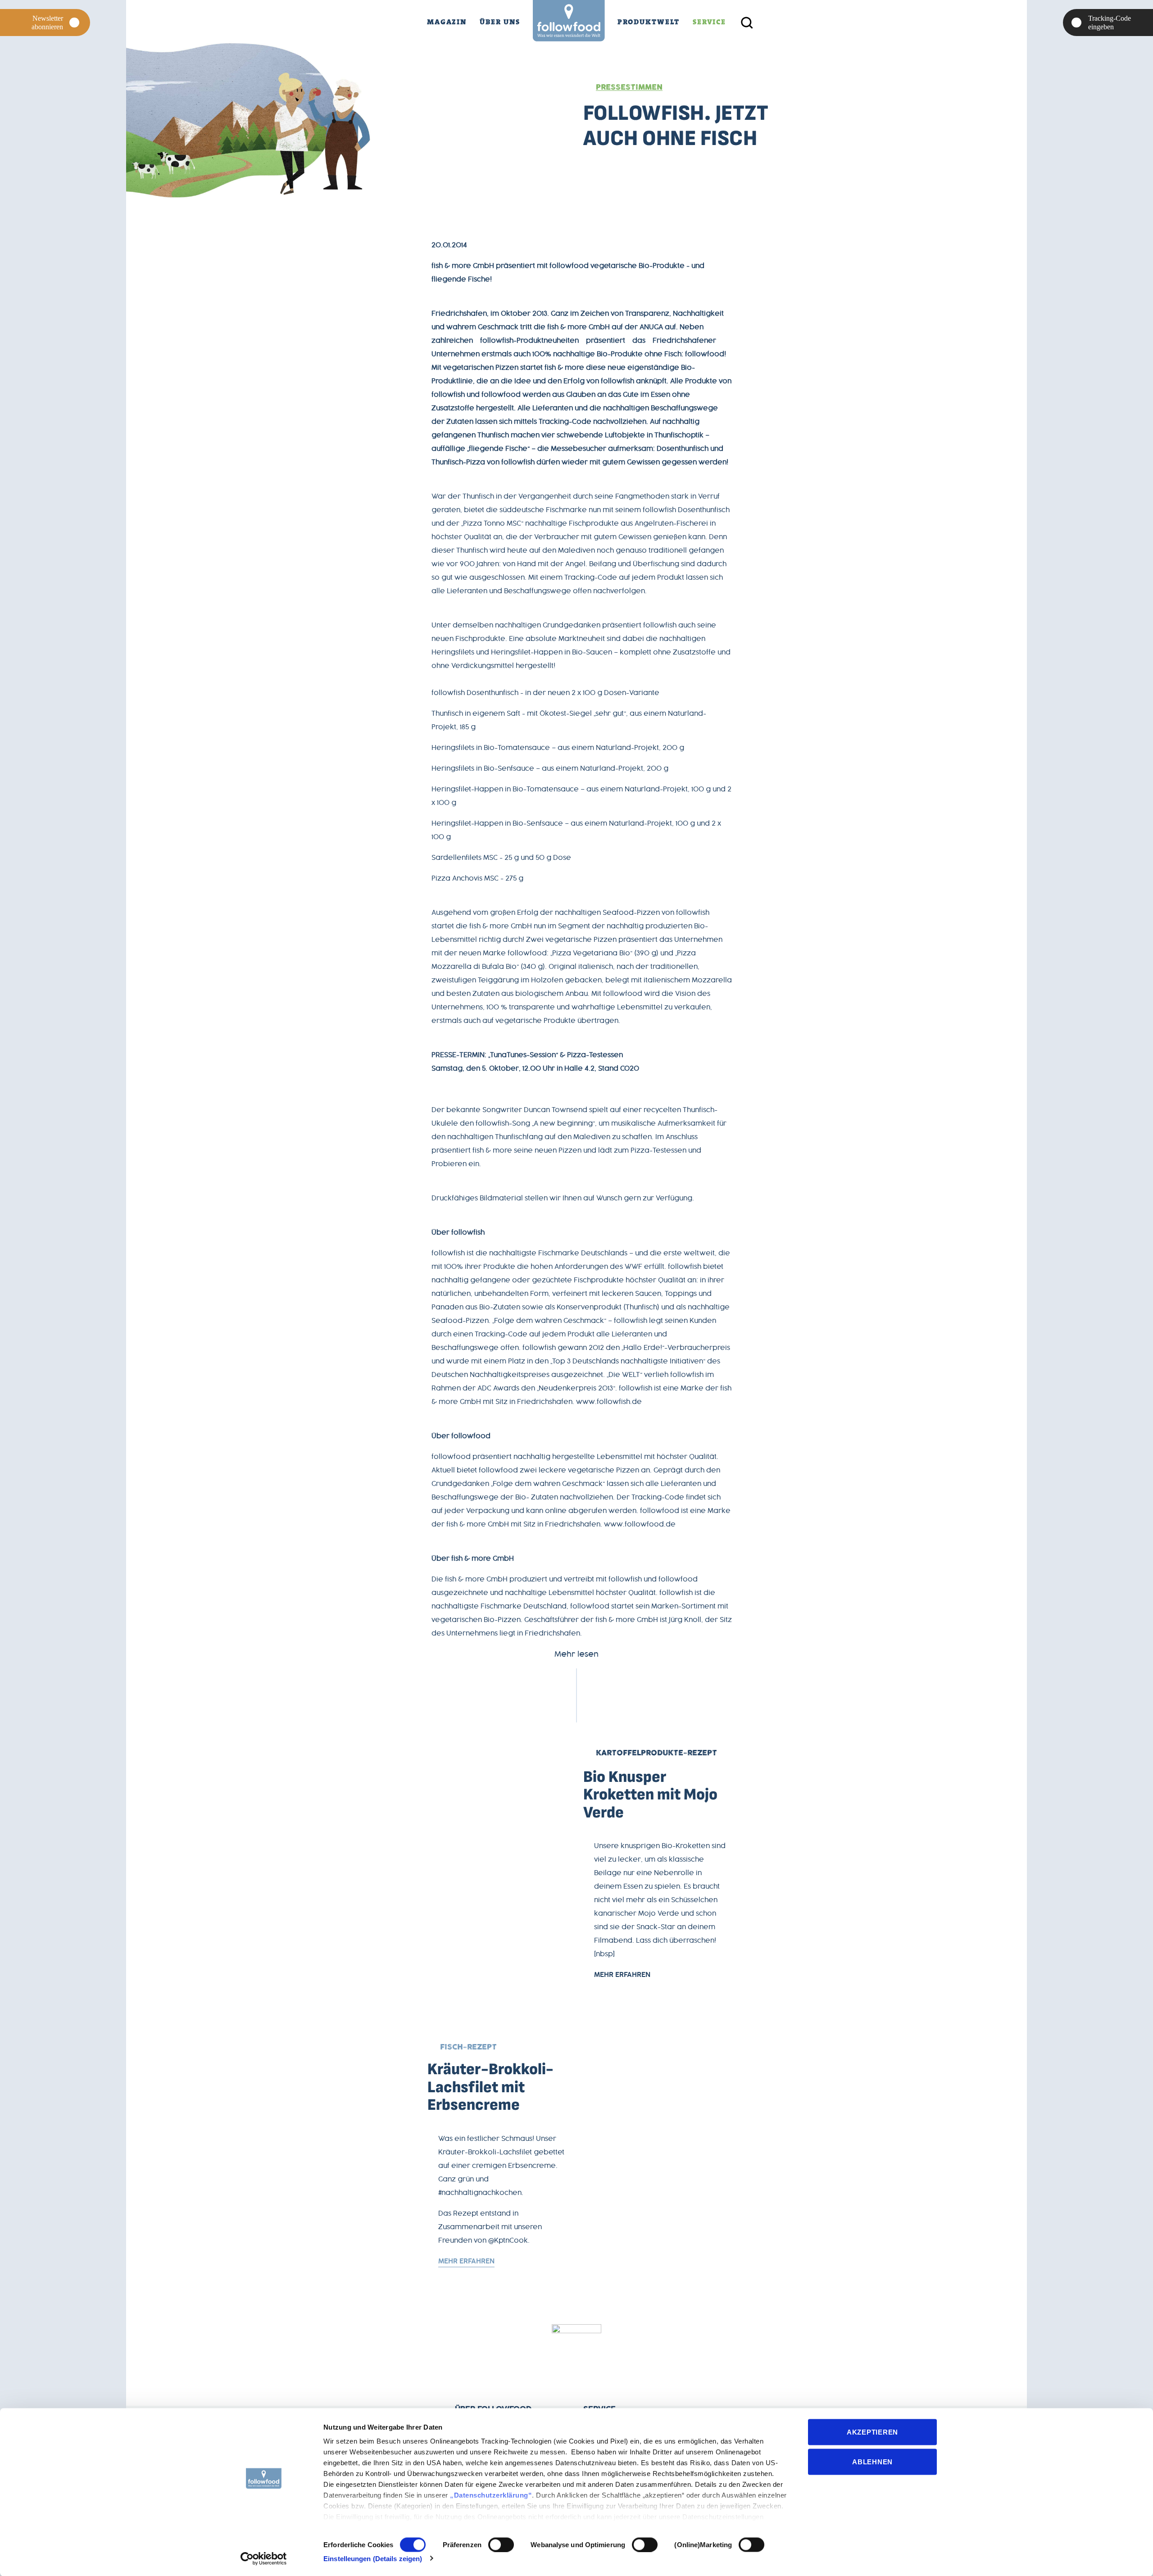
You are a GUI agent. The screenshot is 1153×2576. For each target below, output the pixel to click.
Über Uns (500, 22)
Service (709, 22)
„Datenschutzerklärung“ (491, 2495)
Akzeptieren (872, 2432)
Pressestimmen (629, 87)
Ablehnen (872, 2461)
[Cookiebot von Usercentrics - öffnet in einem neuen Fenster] (264, 2558)
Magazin (447, 22)
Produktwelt (649, 22)
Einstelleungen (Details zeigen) (373, 2558)
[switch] (501, 2544)
